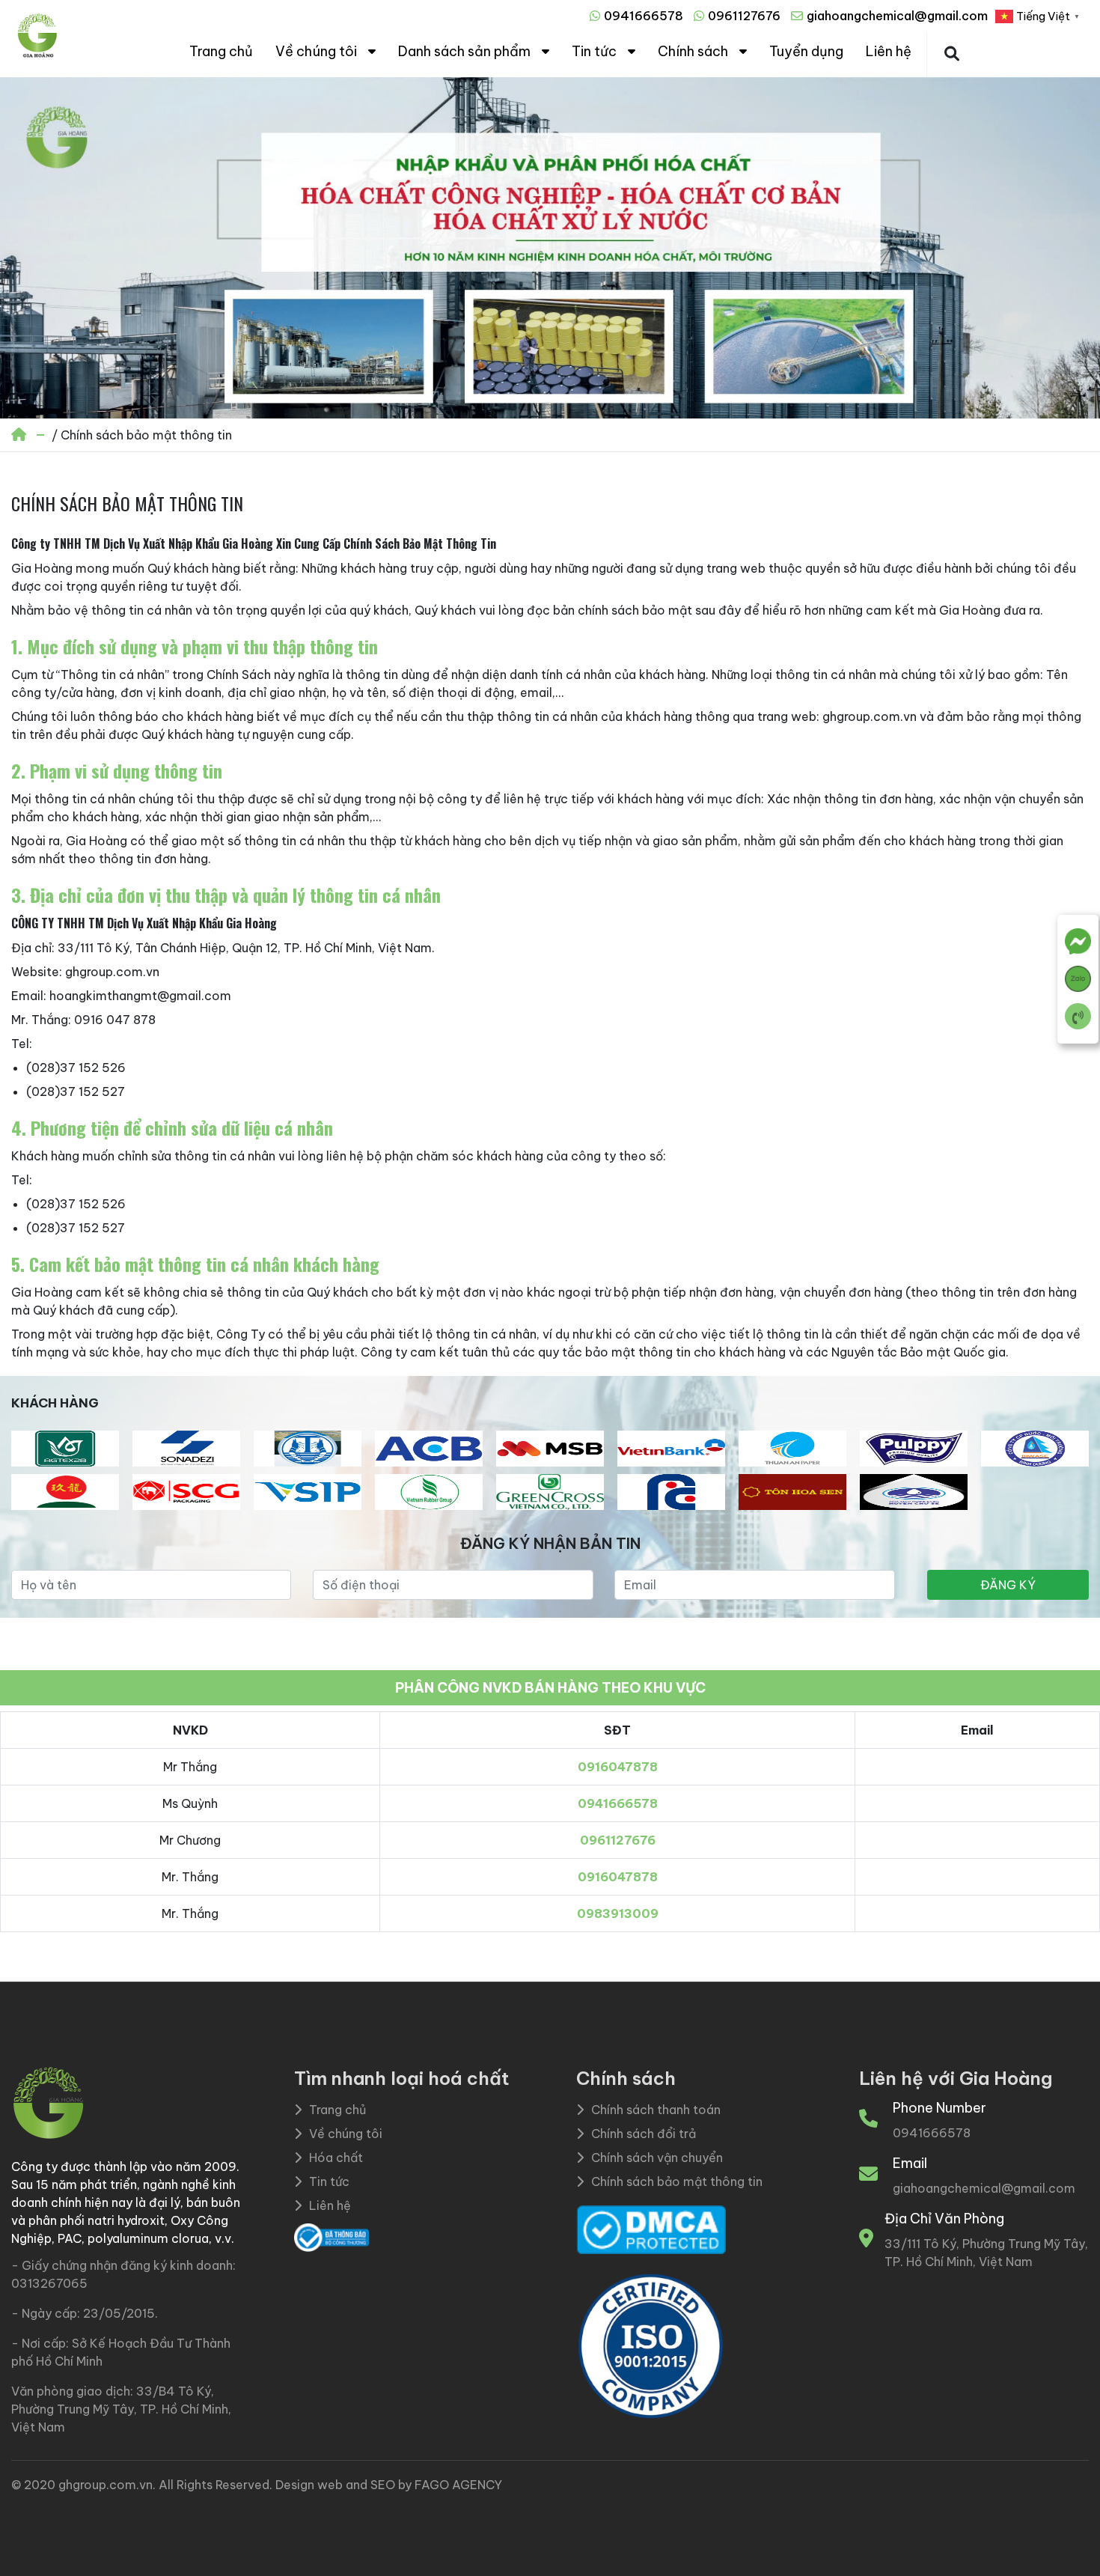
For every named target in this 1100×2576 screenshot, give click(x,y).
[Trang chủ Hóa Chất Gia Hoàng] (37, 54)
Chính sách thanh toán (656, 2110)
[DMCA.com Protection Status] (651, 2229)
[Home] (20, 435)
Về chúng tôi (316, 51)
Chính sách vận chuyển (657, 2158)
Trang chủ (221, 51)
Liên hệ (889, 51)
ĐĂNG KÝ (1008, 1585)
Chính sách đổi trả (644, 2134)
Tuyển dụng (806, 51)
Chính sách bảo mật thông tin (677, 2181)
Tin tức (594, 51)
